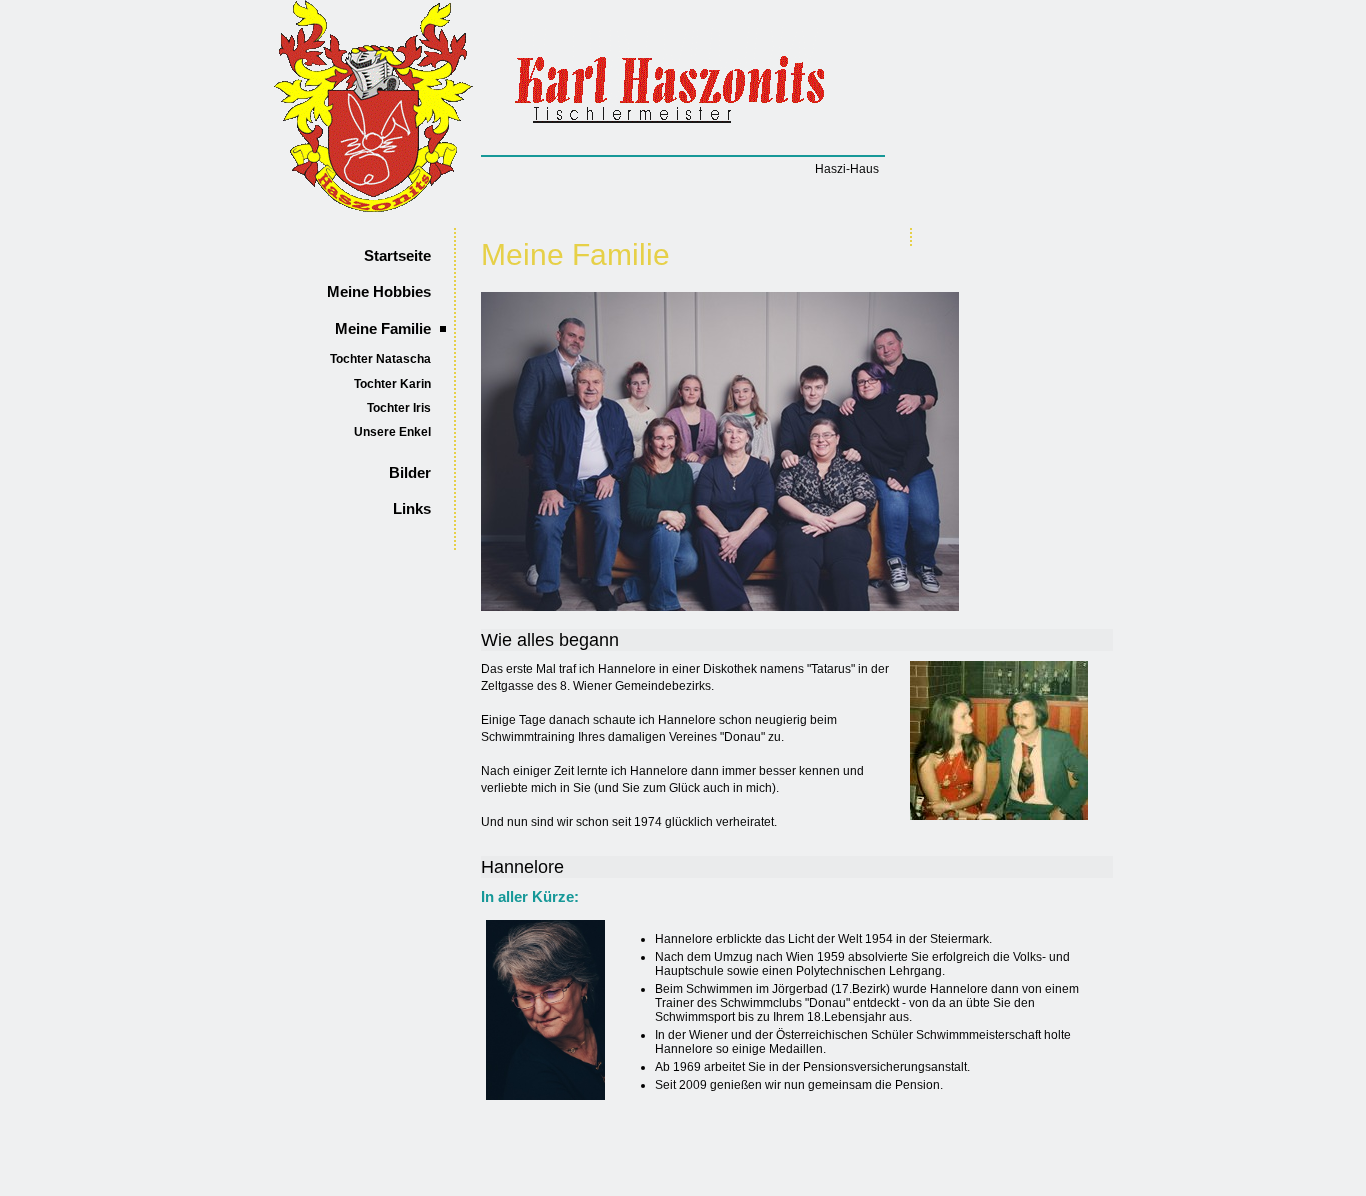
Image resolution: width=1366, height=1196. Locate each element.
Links (412, 509)
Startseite (397, 256)
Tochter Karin (392, 384)
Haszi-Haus (847, 169)
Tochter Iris (399, 408)
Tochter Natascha (380, 359)
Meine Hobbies (379, 292)
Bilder (410, 473)
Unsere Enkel (392, 432)
